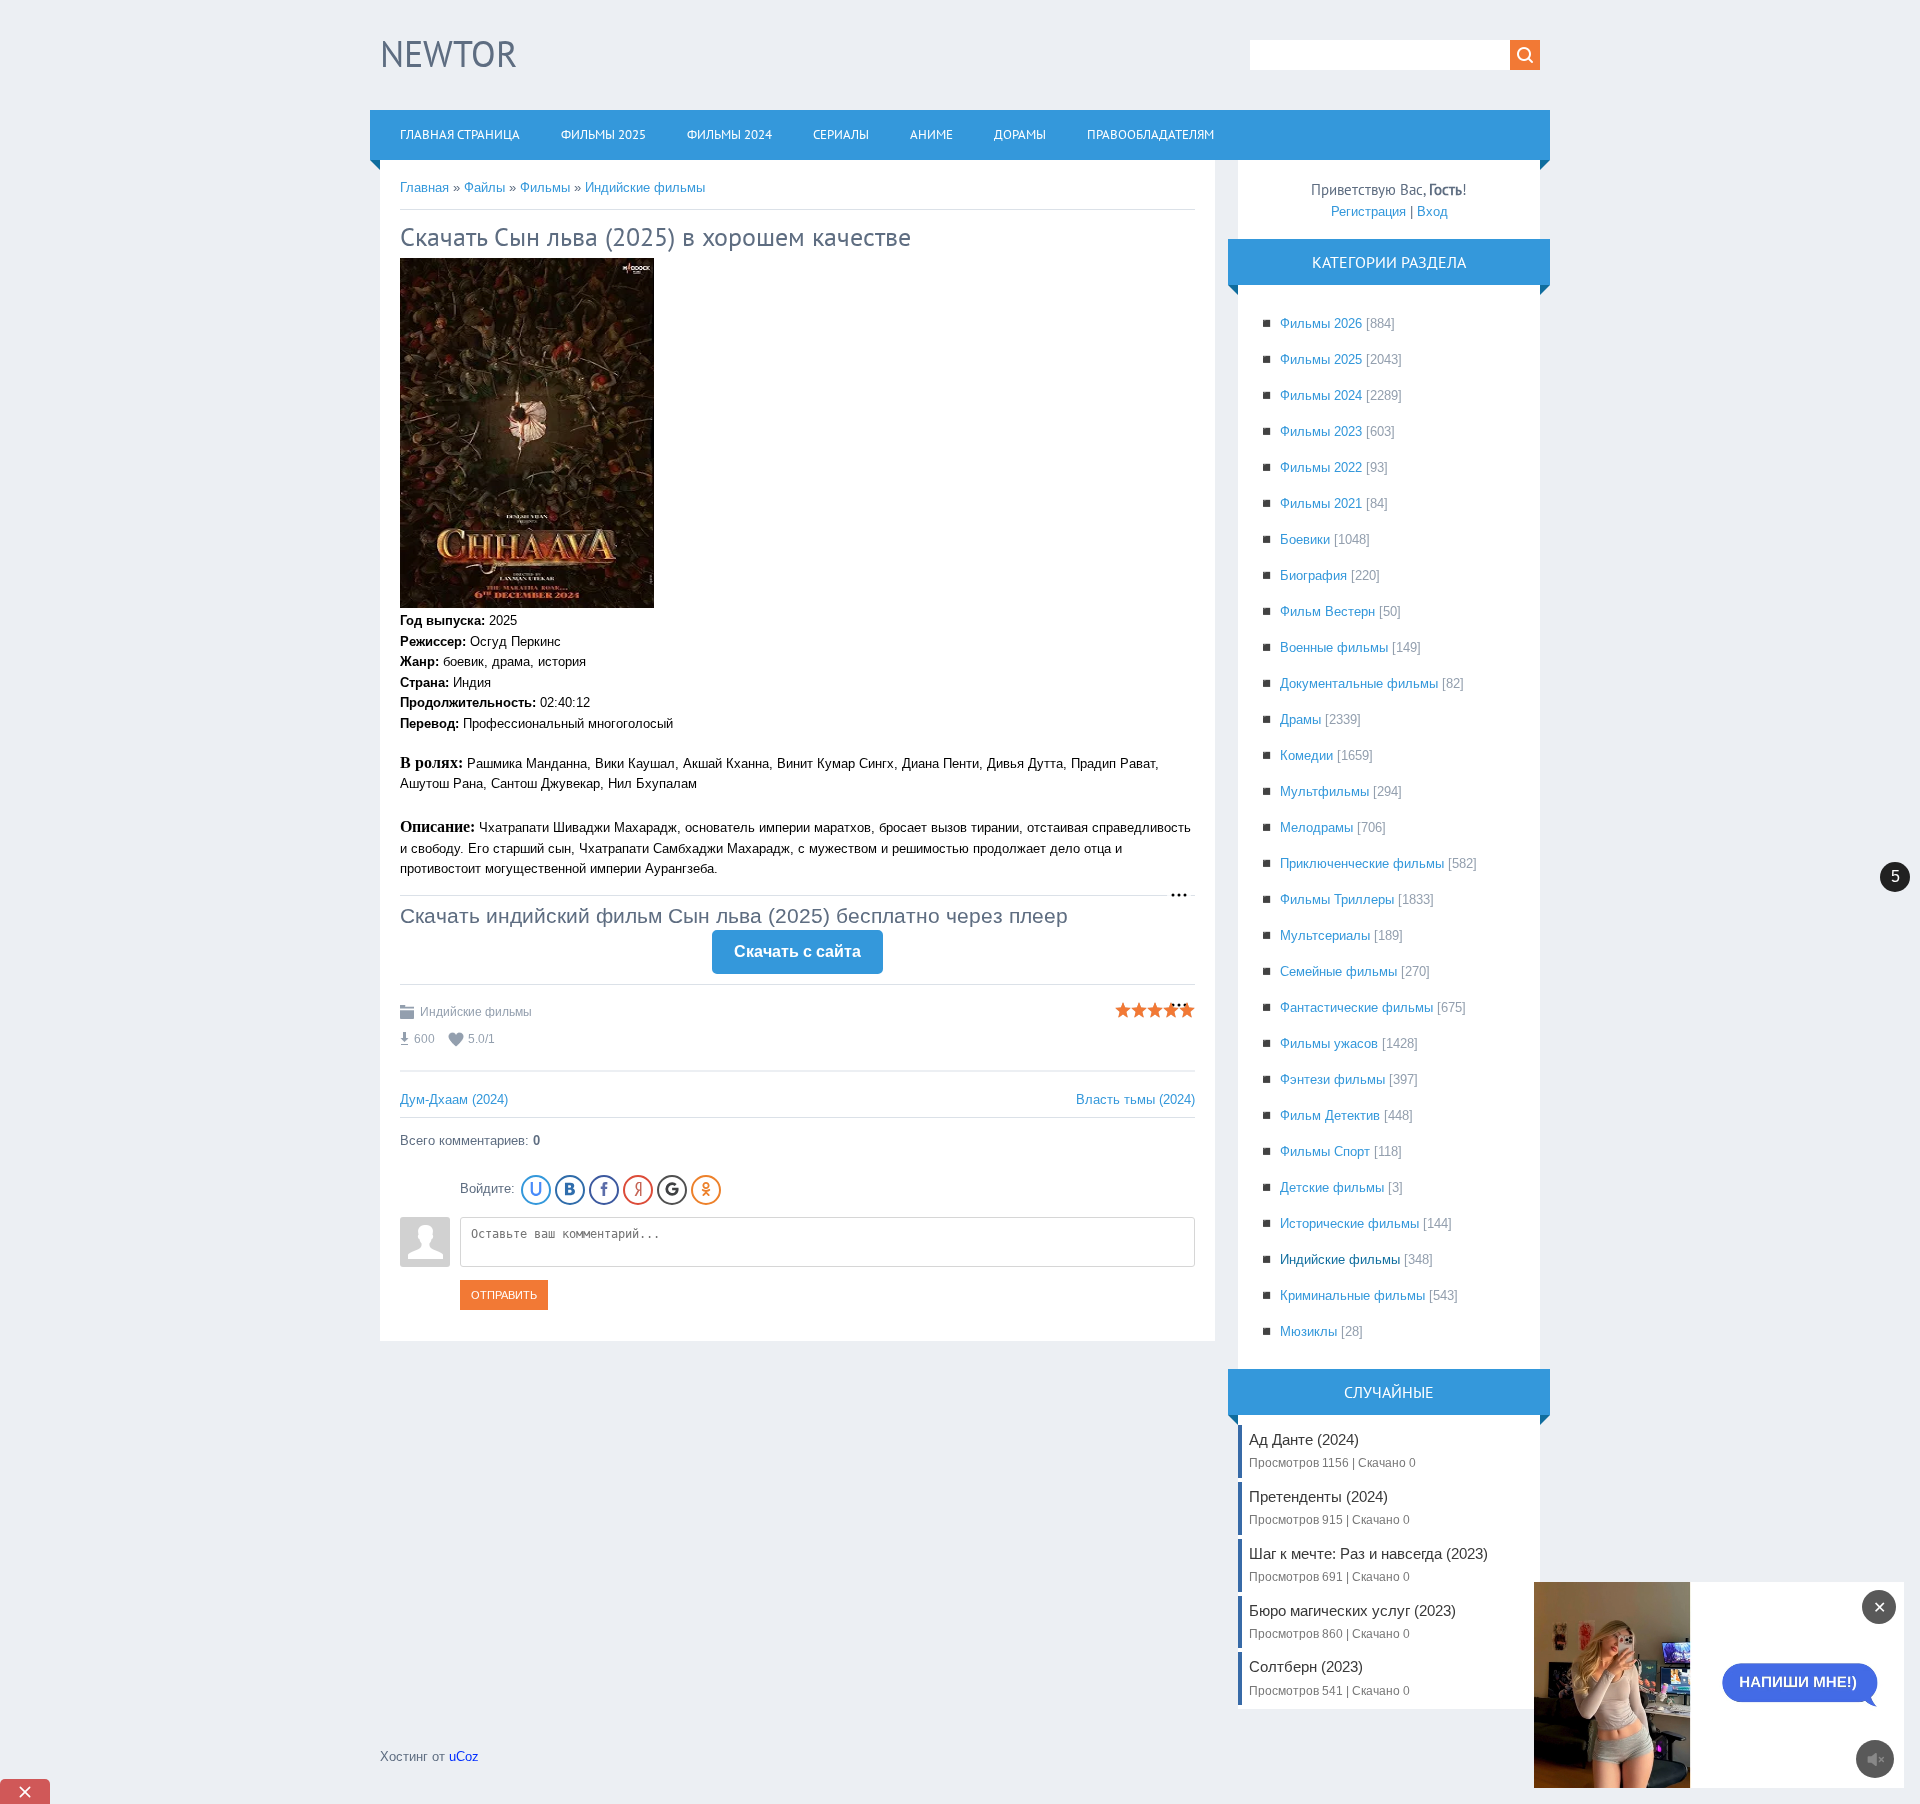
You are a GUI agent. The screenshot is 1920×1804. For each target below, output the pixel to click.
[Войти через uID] (536, 1190)
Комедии (1306, 755)
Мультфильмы (1324, 791)
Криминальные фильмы (1352, 1295)
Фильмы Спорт (1325, 1151)
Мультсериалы (1325, 935)
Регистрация (1368, 211)
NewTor (448, 53)
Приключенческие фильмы (1362, 863)
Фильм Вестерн (1327, 611)
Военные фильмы (1334, 647)
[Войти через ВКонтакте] (570, 1190)
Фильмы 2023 (1321, 431)
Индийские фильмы (645, 187)
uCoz (464, 1756)
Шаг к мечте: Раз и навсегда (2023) (1368, 1564)
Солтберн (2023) (1329, 1677)
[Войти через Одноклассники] (706, 1190)
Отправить (504, 1295)
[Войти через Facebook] (604, 1190)
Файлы (484, 187)
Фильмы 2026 (1321, 323)
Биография (1313, 575)
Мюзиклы (1308, 1331)
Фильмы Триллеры (1337, 899)
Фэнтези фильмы (1332, 1079)
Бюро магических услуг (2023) (1352, 1621)
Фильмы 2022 (1321, 467)
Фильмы (545, 187)
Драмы (1300, 719)
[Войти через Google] (672, 1190)
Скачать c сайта (797, 951)
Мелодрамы (1316, 827)
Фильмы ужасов (1329, 1043)
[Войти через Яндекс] (638, 1190)
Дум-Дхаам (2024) (454, 1099)
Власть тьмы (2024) (1135, 1099)
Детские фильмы (1332, 1187)
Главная (424, 187)
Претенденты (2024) (1329, 1507)
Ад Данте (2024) (1332, 1450)
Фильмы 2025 (1321, 359)
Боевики (1305, 539)
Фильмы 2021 (1321, 503)
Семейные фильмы (1338, 971)
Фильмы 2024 (1321, 395)
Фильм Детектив (1330, 1115)
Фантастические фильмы (1356, 1007)
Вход (1432, 211)
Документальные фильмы (1359, 683)
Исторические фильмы (1349, 1223)
